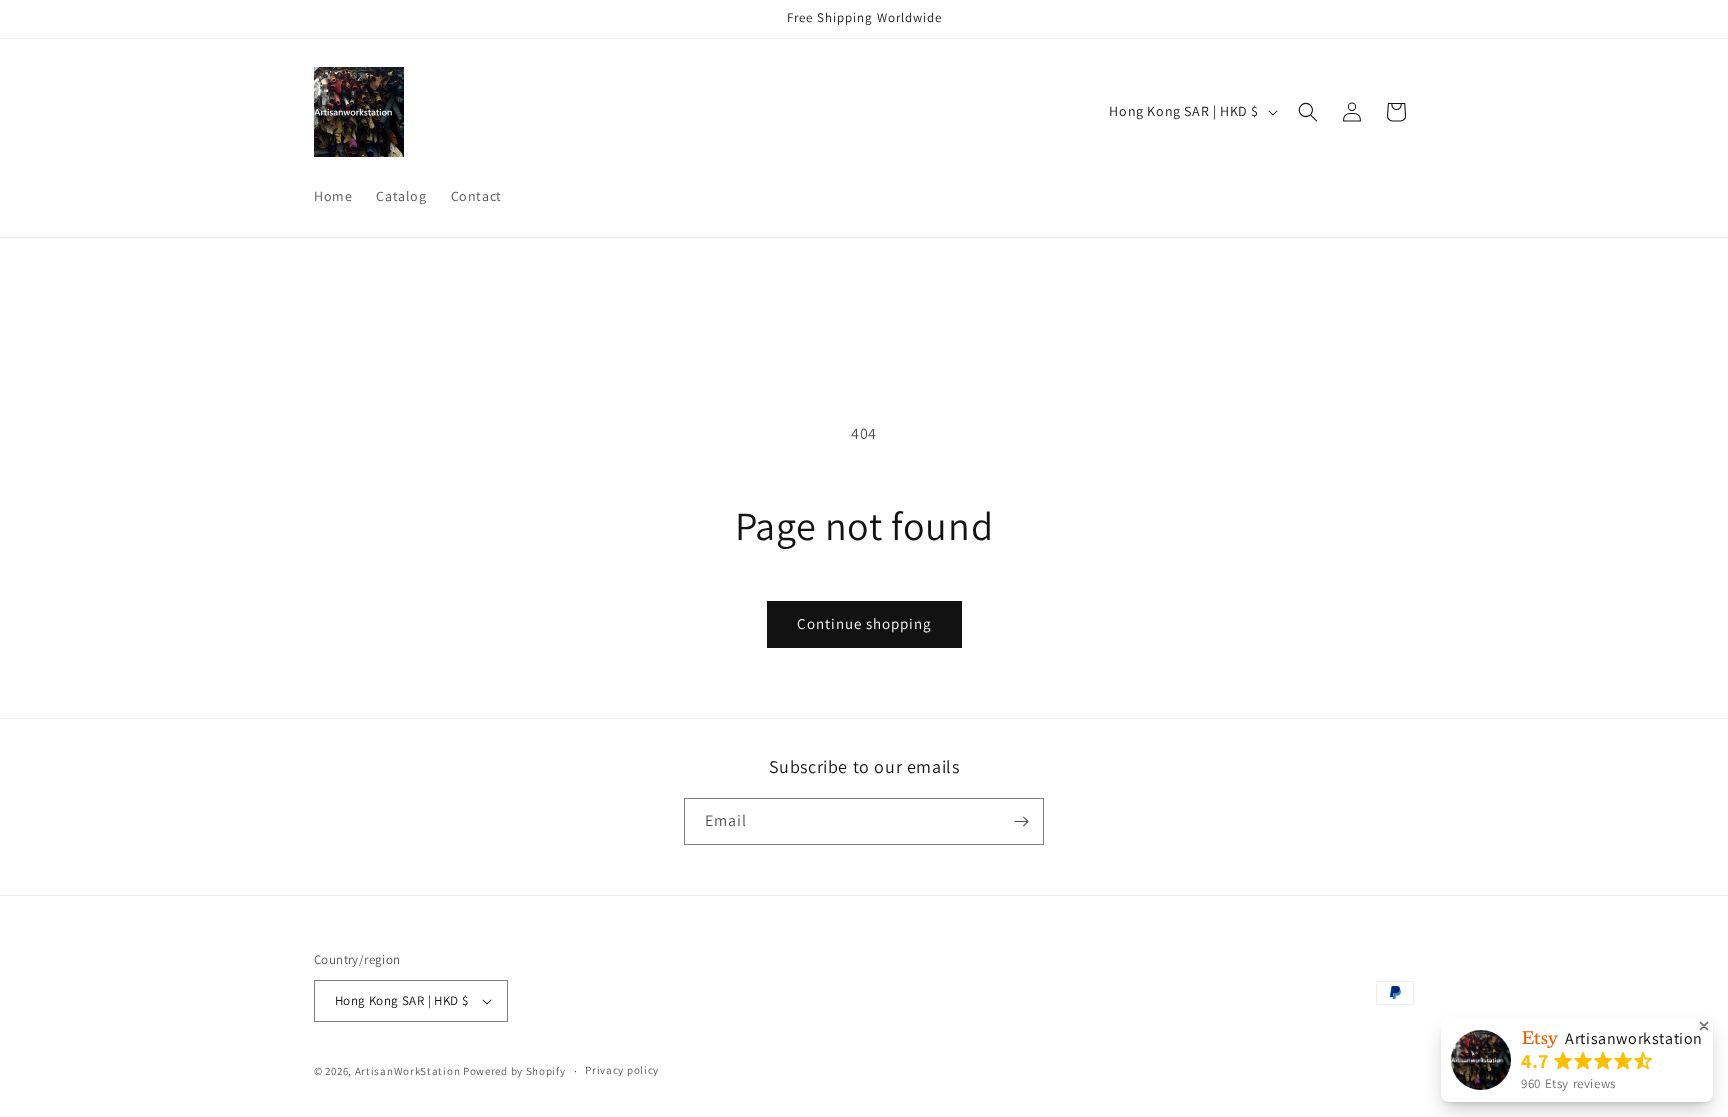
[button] (1308, 112)
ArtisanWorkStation (408, 1071)
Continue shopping (864, 623)
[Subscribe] (1021, 821)
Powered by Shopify (514, 1071)
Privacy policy (622, 1070)
